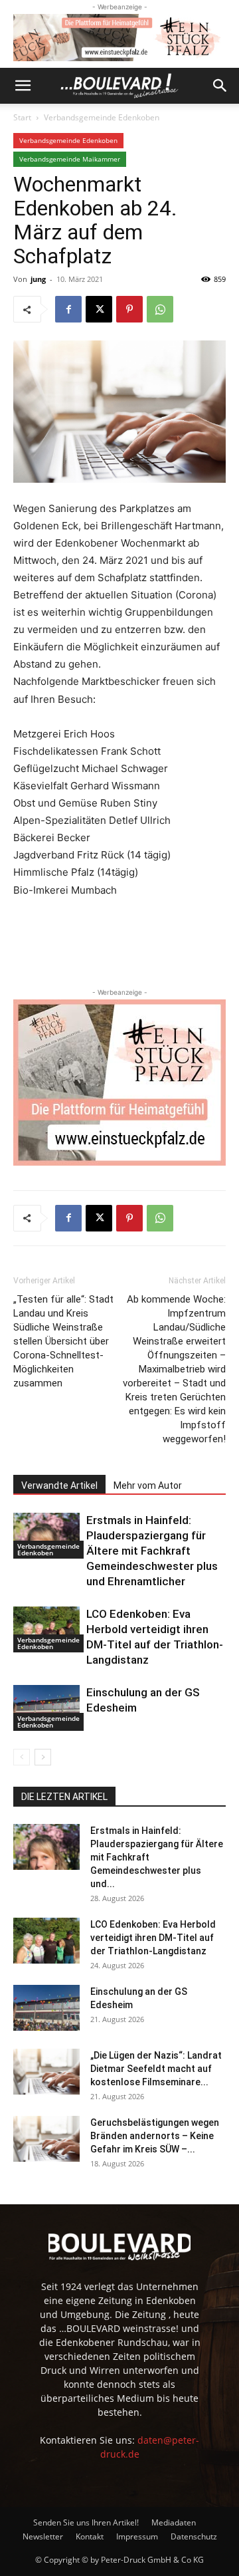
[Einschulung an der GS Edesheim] (46, 1708)
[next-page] (43, 1757)
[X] (99, 309)
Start (22, 117)
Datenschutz (194, 2536)
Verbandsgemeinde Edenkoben (102, 117)
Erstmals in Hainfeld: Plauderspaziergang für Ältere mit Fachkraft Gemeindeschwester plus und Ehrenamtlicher (152, 1551)
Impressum (137, 2536)
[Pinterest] (129, 309)
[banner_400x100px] (119, 38)
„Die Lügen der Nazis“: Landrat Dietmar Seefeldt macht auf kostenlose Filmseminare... (156, 2069)
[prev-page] (22, 1757)
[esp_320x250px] (119, 1083)
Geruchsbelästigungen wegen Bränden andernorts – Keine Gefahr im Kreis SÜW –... (155, 2136)
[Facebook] (68, 309)
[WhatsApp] (160, 309)
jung (38, 279)
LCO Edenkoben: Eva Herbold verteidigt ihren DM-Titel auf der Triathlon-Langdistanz (153, 1938)
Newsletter (43, 2536)
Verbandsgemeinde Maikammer (70, 159)
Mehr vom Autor (148, 1485)
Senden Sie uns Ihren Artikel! (86, 2522)
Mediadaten (174, 2522)
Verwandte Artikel (59, 1485)
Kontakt (90, 2536)
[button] (23, 86)
